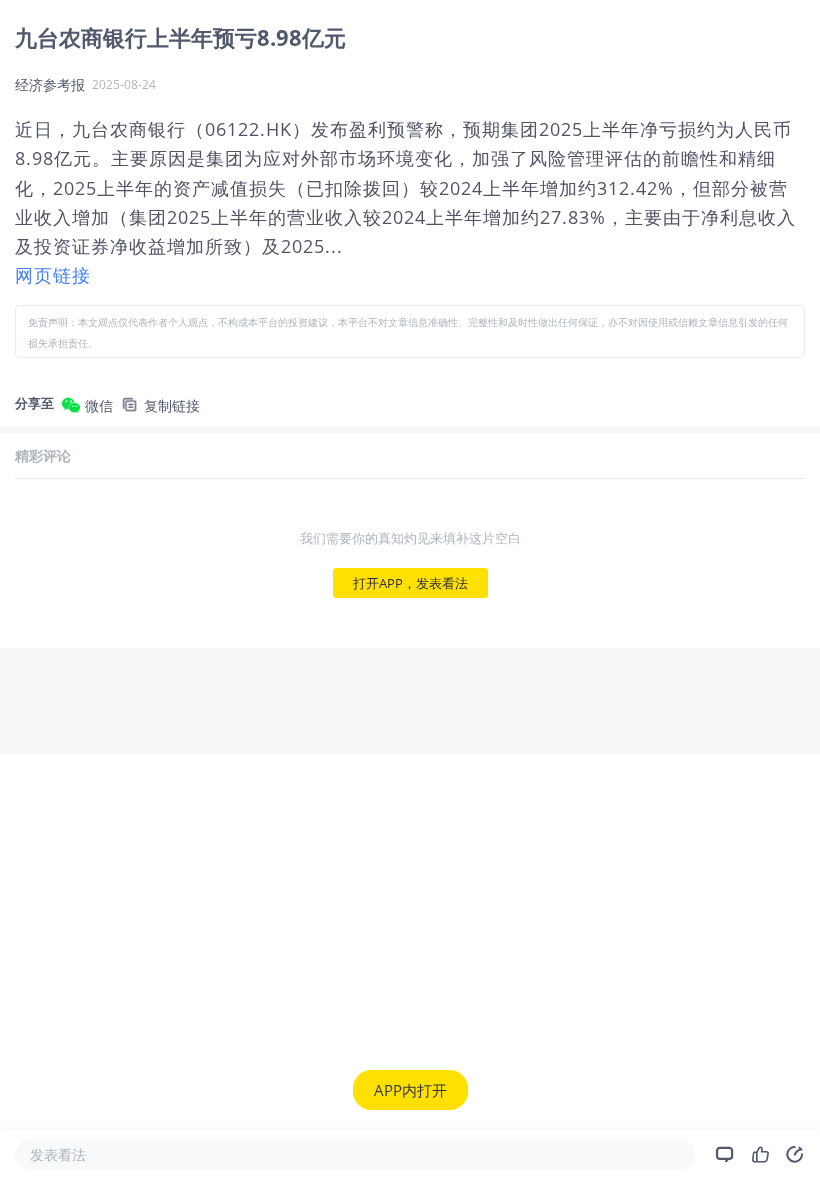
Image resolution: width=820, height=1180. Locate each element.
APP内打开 (410, 1090)
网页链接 (53, 275)
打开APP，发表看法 (410, 583)
